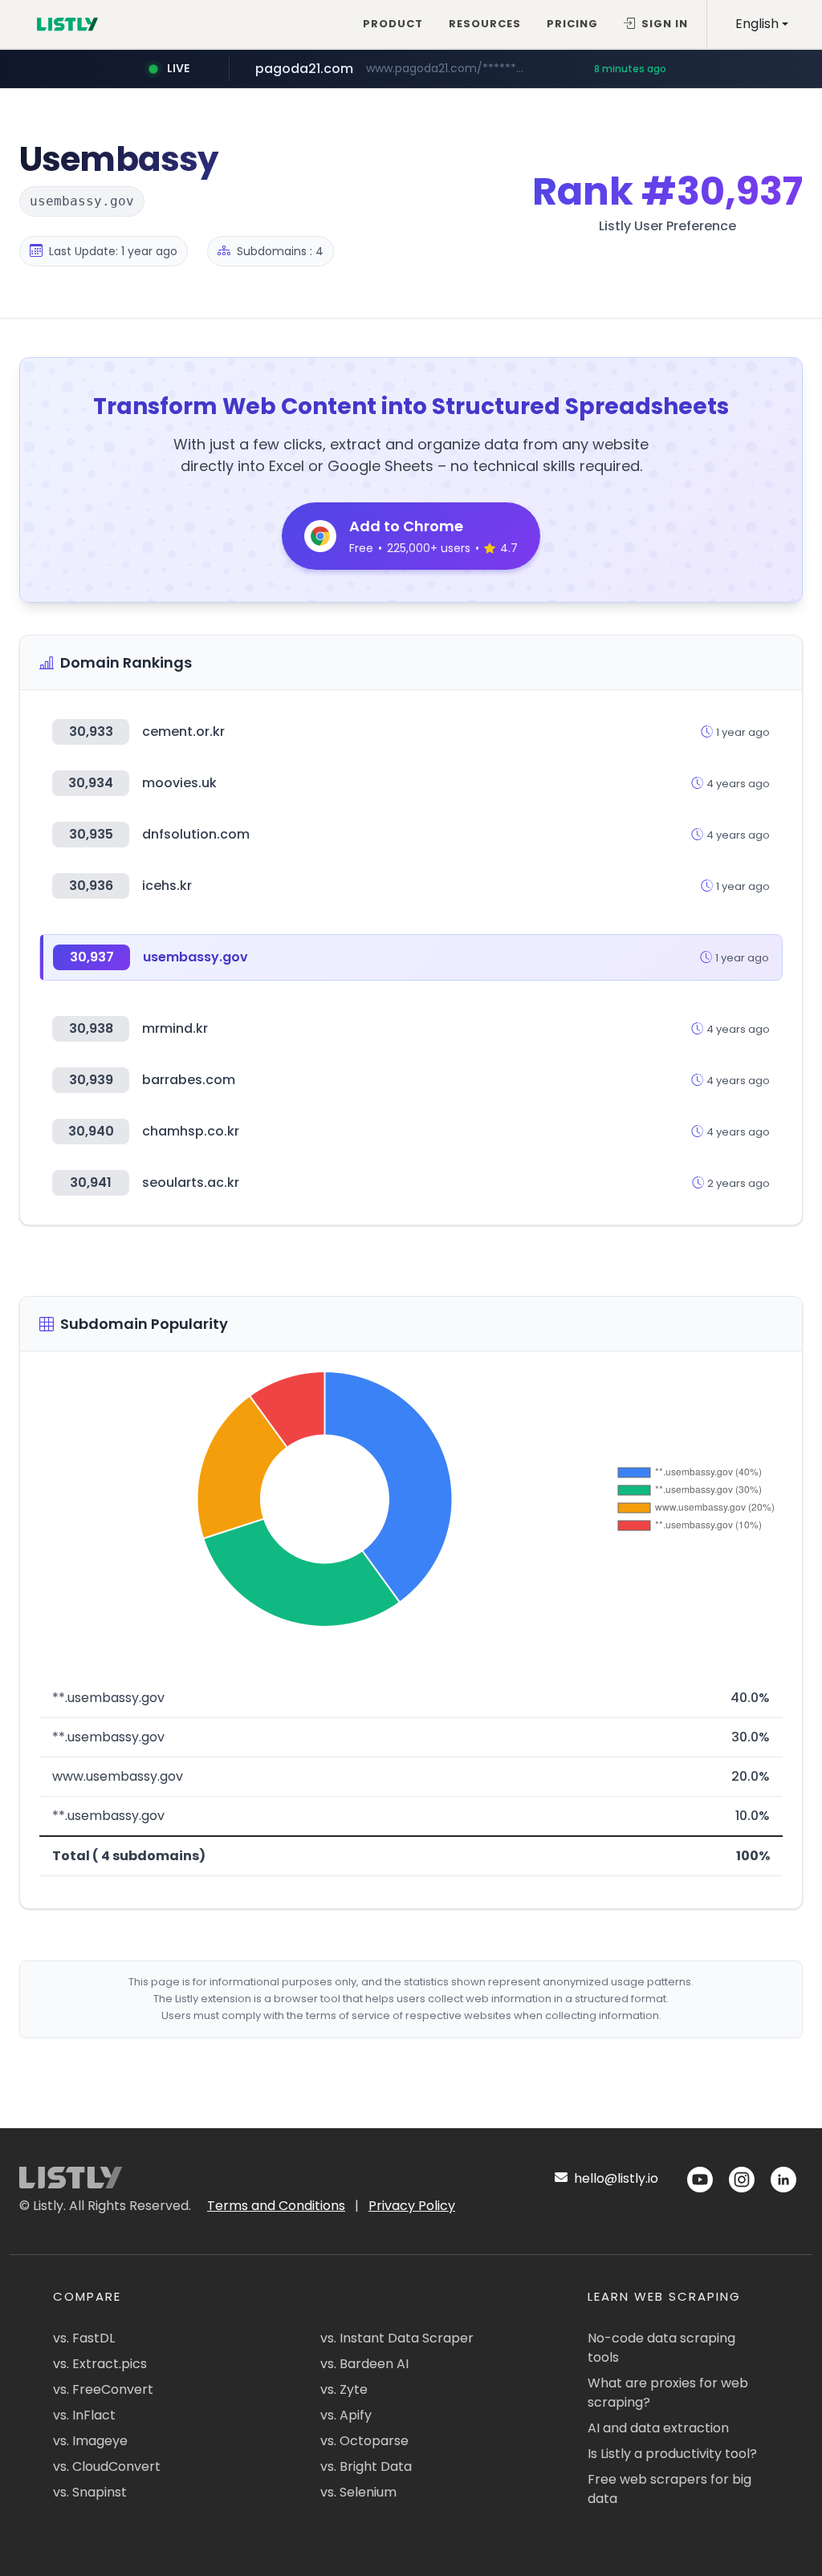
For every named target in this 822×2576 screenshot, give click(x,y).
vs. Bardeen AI (364, 2364)
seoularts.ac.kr (191, 1182)
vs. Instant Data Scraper (397, 2338)
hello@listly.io (614, 2178)
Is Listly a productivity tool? (672, 2454)
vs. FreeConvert (103, 2389)
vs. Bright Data (366, 2466)
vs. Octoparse (364, 2441)
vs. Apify (346, 2415)
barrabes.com (189, 1080)
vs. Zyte (344, 2389)
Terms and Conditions (276, 2206)
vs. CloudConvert (107, 2466)
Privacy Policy (412, 2206)
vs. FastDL (84, 2338)
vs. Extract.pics (100, 2364)
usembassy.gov (195, 957)
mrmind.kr (175, 1028)
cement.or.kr (183, 731)
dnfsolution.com (196, 834)
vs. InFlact (84, 2415)
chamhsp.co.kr (191, 1131)
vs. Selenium (358, 2492)
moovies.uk (179, 783)
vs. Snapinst (90, 2492)
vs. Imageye (90, 2441)
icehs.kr (167, 886)
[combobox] (762, 24)
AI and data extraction (658, 2428)
